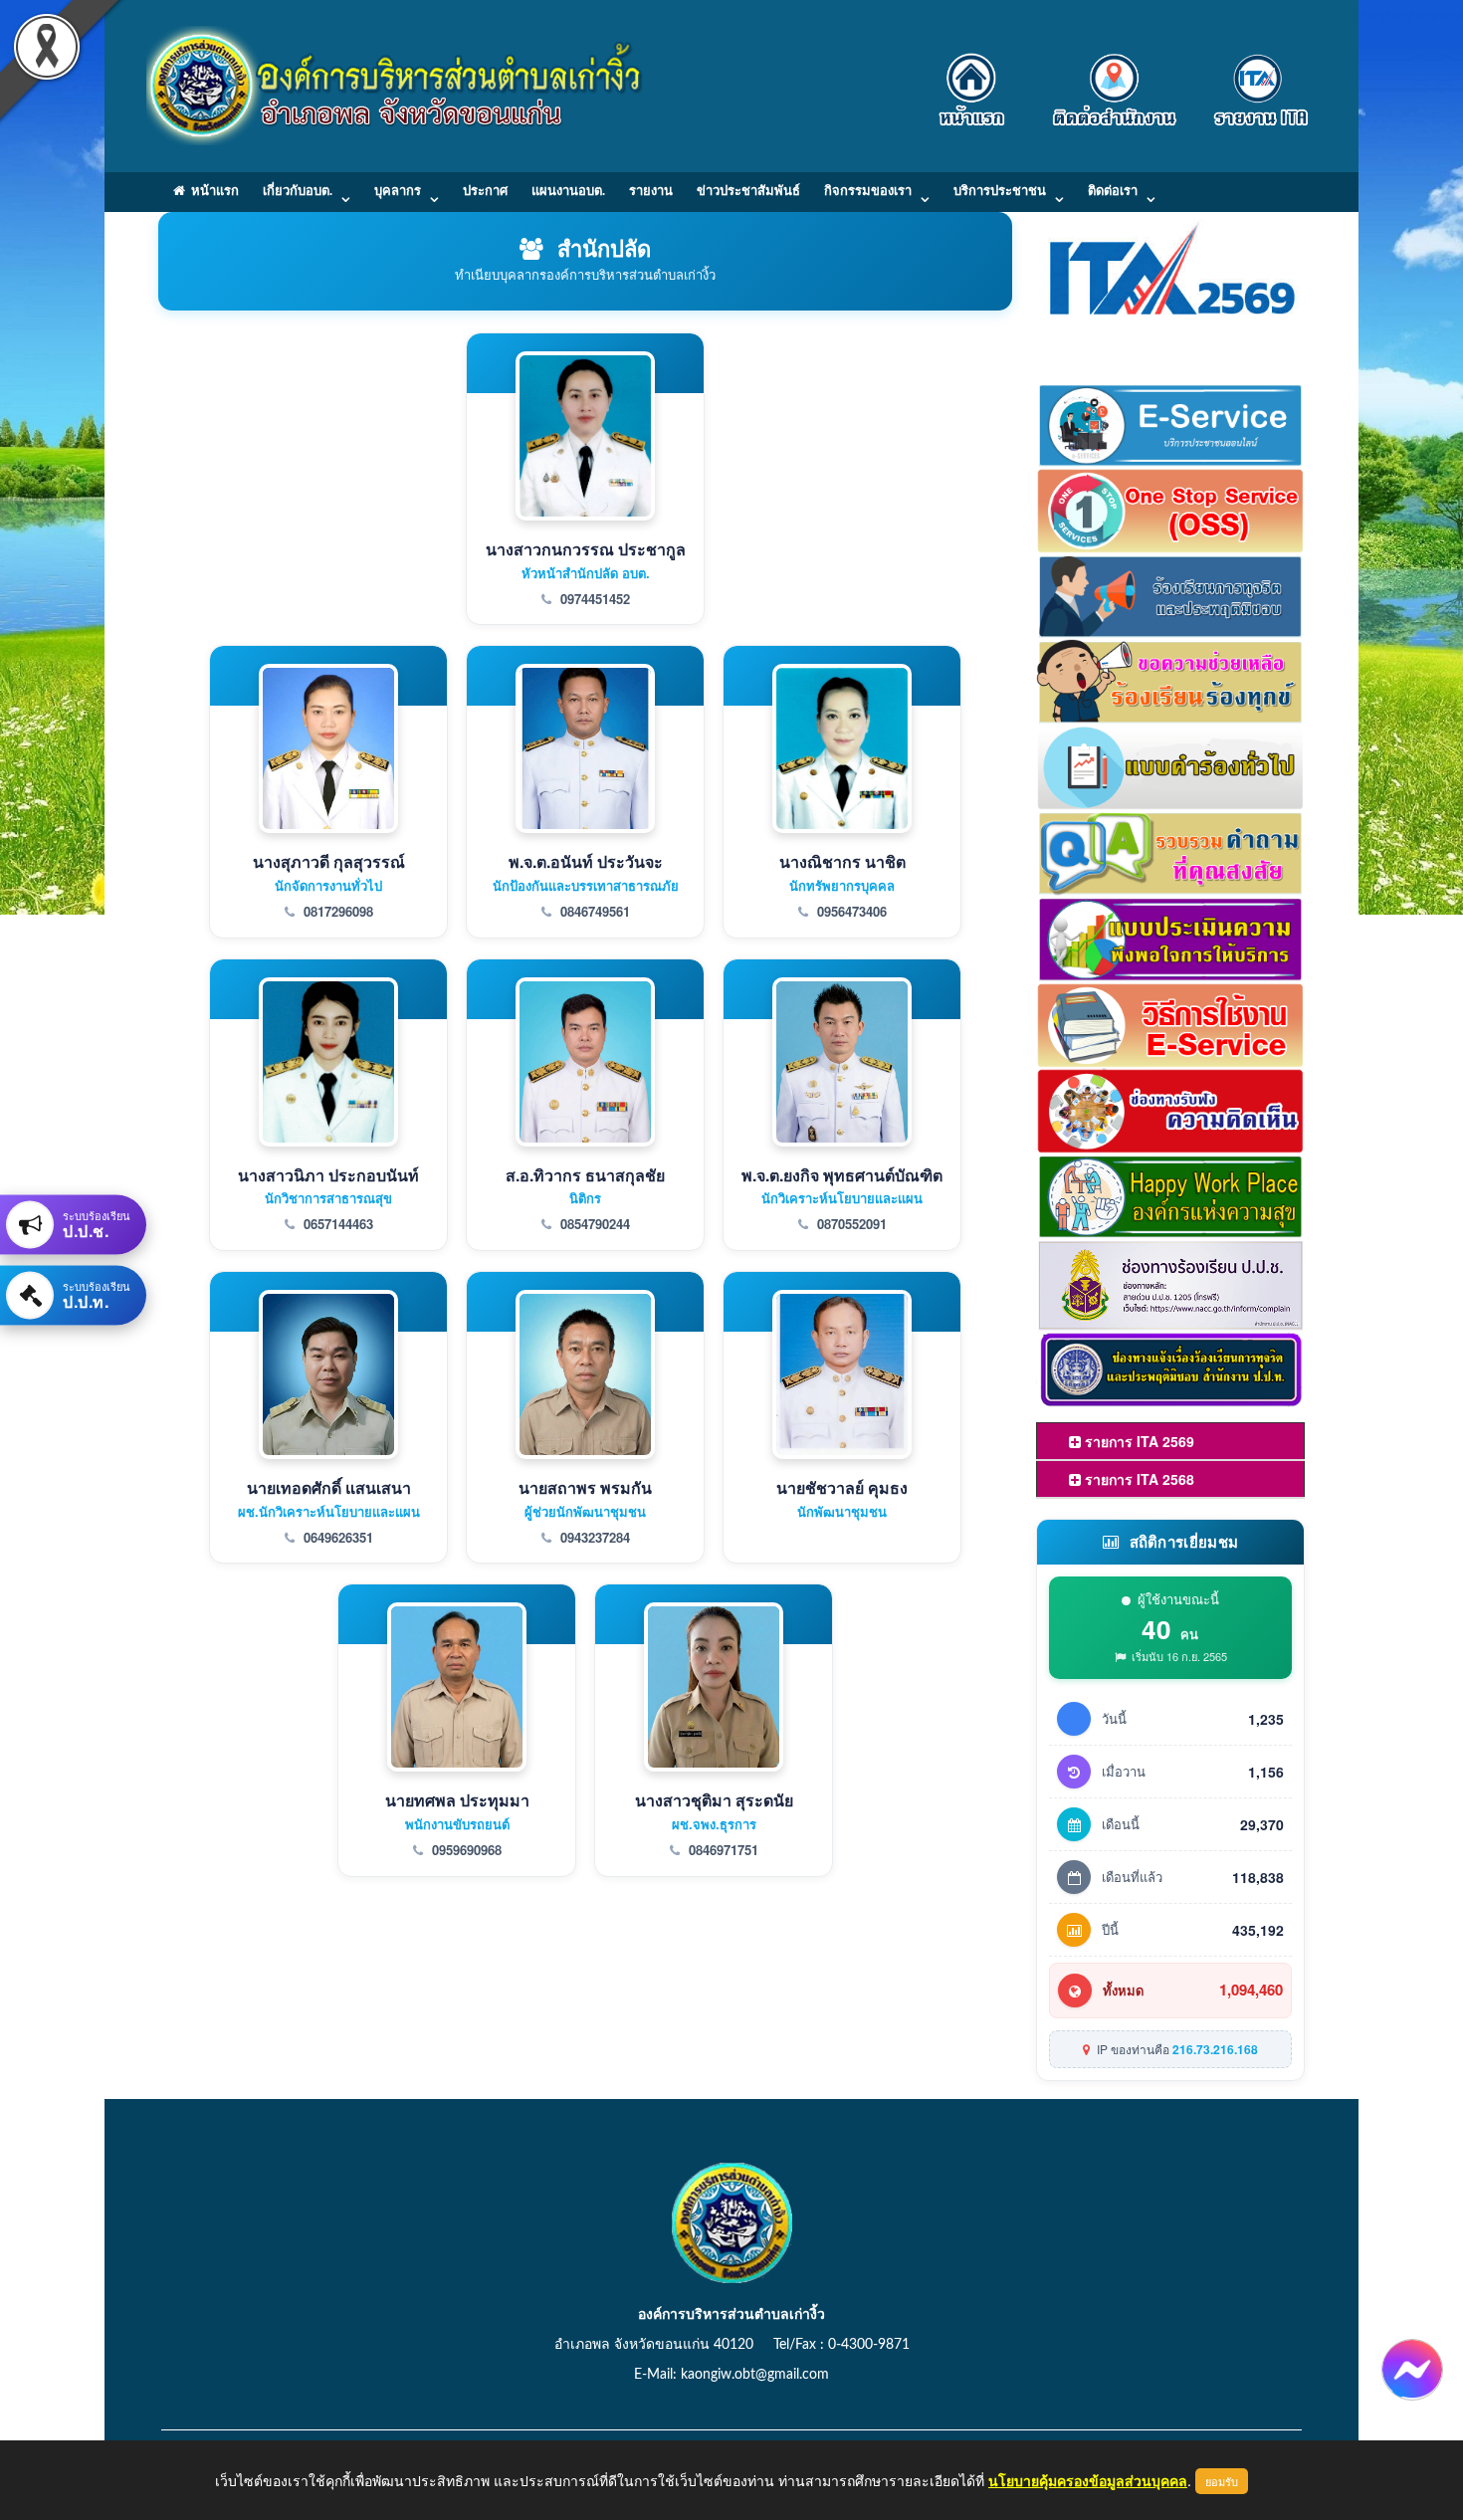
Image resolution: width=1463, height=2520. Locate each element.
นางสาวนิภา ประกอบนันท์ (328, 1175)
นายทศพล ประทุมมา (457, 1800)
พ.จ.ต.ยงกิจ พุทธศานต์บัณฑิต (842, 1175)
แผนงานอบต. (568, 192)
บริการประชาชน (1000, 192)
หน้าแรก (212, 192)
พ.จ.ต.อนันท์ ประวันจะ (586, 861)
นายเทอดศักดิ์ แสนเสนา (329, 1487)
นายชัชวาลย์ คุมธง (842, 1487)
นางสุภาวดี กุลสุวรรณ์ (329, 861)
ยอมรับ (1222, 2481)
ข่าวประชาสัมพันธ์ (748, 192)
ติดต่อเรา (1113, 192)
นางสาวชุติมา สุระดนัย (714, 1800)
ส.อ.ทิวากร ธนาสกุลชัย (585, 1175)
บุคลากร (398, 192)
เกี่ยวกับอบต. (298, 192)
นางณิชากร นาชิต (842, 861)
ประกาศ (485, 192)
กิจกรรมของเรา (868, 192)
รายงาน (651, 192)
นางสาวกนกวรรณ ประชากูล (586, 549)
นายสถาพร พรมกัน (585, 1487)
